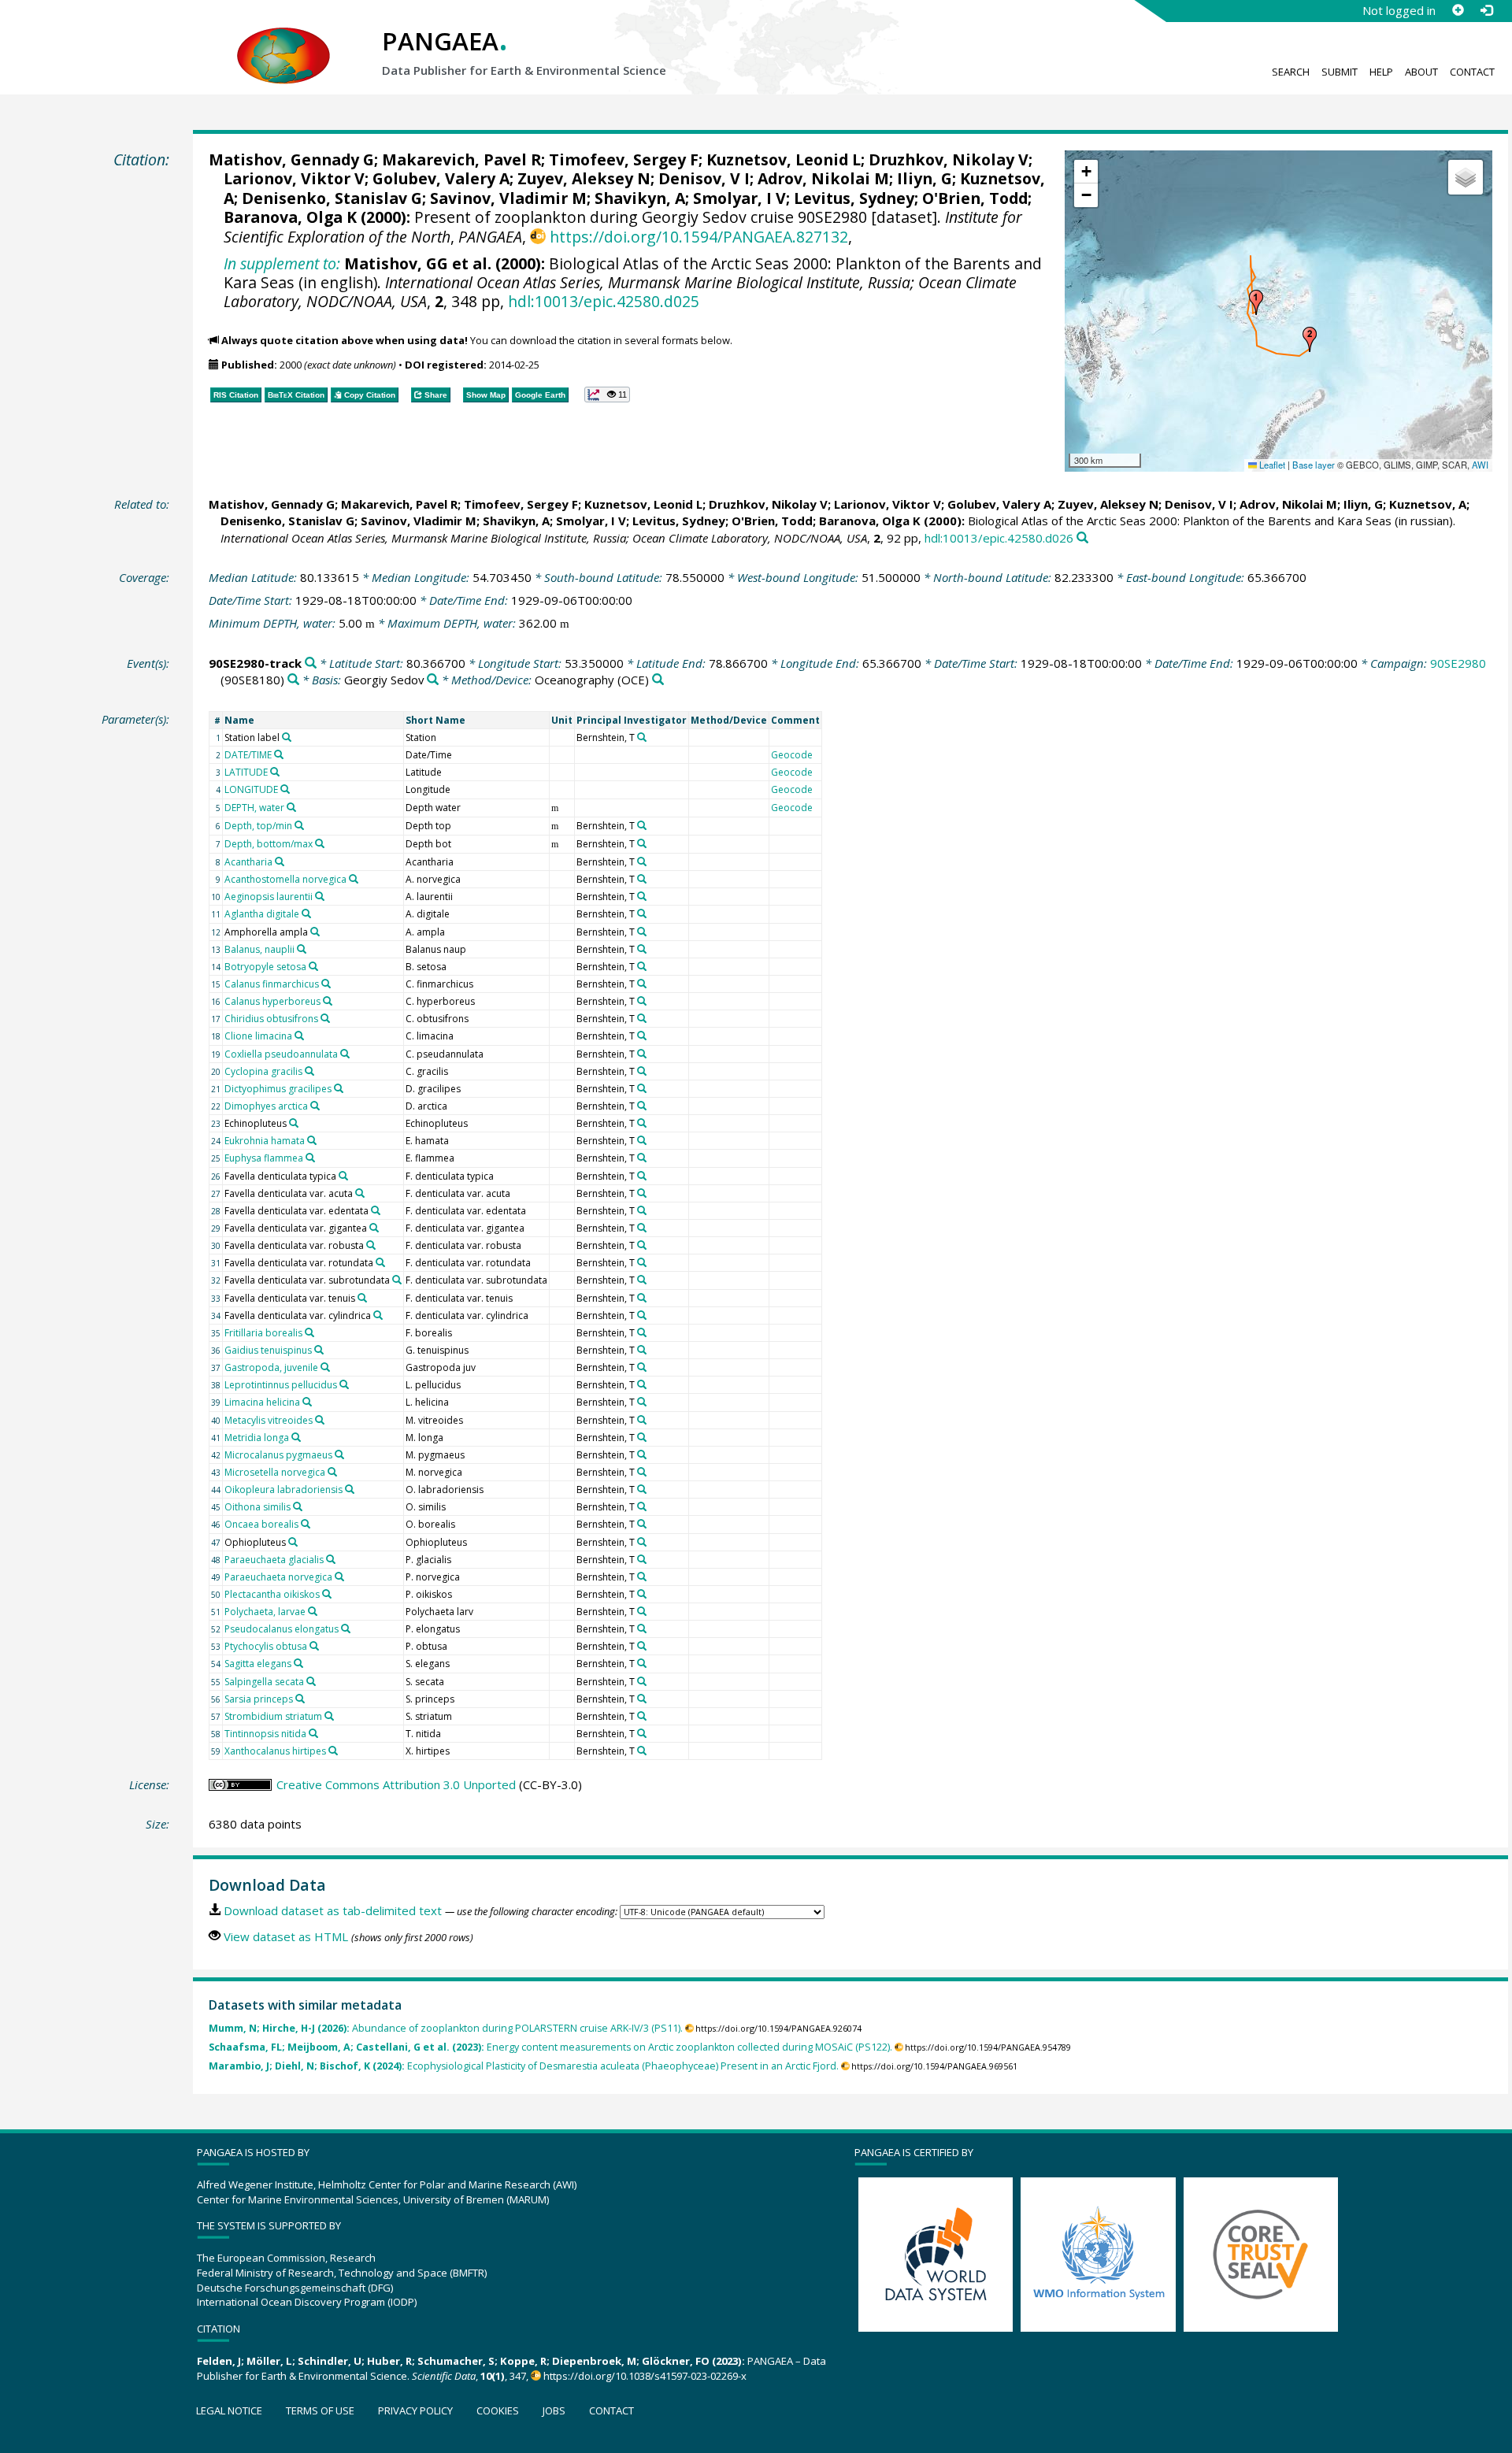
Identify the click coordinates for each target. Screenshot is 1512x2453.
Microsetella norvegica (275, 1472)
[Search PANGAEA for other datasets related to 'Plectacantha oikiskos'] (327, 1594)
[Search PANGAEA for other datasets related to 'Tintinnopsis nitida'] (313, 1733)
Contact (1472, 72)
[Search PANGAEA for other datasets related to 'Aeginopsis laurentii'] (320, 896)
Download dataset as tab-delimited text (333, 1910)
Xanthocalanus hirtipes (275, 1751)
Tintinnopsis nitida (265, 1734)
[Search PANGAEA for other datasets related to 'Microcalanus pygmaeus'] (339, 1454)
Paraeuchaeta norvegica (278, 1577)
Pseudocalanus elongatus (282, 1629)
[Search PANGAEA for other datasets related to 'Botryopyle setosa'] (313, 966)
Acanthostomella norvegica (285, 879)
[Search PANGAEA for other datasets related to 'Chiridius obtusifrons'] (325, 1018)
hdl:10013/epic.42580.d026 (999, 538)
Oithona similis (258, 1507)
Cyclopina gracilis (263, 1071)
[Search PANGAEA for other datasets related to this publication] (1082, 538)
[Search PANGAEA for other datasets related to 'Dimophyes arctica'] (315, 1106)
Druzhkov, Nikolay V (949, 159)
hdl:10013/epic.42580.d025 (604, 301)
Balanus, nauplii (259, 949)
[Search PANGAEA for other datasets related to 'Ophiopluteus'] (293, 1542)
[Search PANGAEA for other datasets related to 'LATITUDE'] (275, 772)
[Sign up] (1458, 10)
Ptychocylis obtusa (266, 1646)
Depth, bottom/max (269, 844)
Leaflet (1271, 465)
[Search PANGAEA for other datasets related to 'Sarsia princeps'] (300, 1699)
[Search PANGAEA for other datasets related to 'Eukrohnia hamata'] (312, 1140)
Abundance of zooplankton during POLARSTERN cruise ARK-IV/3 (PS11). (446, 2028)
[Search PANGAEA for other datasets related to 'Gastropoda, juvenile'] (325, 1367)
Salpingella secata (264, 1682)
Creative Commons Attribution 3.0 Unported (396, 1784)
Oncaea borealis (261, 1524)
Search (1291, 72)
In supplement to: (282, 263)
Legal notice (229, 2410)
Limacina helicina (262, 1402)
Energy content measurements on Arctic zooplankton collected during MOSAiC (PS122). (550, 2047)
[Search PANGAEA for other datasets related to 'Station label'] (287, 737)
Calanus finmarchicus (272, 984)
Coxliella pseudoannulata (281, 1054)
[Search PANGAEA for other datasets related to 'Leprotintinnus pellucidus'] (344, 1384)
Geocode (792, 755)
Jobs (554, 2410)
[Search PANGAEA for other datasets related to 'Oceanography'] (658, 680)
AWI (1480, 465)
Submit (1340, 72)
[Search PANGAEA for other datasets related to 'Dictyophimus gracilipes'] (339, 1088)
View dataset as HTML (286, 1936)
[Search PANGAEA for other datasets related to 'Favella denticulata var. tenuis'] (362, 1298)
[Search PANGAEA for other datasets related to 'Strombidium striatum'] (329, 1716)
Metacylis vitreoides (269, 1420)
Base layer (1314, 465)
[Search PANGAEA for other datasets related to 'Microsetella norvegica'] (332, 1472)
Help (1381, 72)
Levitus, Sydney (854, 198)
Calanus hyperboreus (272, 1001)
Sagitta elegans (258, 1664)
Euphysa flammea (264, 1158)
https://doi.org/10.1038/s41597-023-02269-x (645, 2376)
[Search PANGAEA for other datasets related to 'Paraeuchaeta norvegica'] (339, 1577)
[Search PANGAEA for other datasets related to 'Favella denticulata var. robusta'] (371, 1245)
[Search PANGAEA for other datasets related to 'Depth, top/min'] (299, 825)
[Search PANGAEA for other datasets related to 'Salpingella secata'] (311, 1681)
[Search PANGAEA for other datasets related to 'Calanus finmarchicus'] (326, 984)
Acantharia (248, 862)
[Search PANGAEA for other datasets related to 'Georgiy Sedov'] (433, 680)
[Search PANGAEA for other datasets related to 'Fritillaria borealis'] (309, 1332)
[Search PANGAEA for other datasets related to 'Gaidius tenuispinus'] (319, 1350)
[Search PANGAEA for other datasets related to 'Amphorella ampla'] (315, 932)
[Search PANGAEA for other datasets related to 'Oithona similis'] (298, 1506)
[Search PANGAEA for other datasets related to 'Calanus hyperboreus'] (328, 1001)
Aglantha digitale (262, 914)
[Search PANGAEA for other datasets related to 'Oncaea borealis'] (306, 1524)
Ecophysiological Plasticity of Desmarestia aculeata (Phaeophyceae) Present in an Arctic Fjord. (524, 2066)
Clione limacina (258, 1036)
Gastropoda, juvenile (271, 1367)
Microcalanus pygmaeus (278, 1455)
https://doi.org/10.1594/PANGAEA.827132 (699, 237)
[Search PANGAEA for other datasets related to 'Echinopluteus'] (294, 1123)
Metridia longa (257, 1438)
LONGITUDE (251, 789)
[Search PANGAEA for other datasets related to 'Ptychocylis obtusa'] (314, 1646)
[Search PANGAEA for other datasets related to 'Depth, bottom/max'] (320, 843)
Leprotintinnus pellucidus (281, 1385)
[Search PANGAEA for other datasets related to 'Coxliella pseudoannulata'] (345, 1054)
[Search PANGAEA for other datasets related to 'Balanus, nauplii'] (302, 949)
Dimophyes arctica (266, 1106)
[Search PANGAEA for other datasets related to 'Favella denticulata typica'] (343, 1176)
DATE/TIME (248, 755)
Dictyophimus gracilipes (278, 1089)
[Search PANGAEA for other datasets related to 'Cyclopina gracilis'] (309, 1071)
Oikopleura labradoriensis (283, 1490)
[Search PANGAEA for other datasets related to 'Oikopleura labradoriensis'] (350, 1489)
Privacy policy (415, 2410)
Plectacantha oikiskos (272, 1594)
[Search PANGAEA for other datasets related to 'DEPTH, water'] (291, 807)
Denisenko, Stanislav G (332, 198)
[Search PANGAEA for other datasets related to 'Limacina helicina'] (307, 1402)
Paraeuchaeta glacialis (274, 1560)
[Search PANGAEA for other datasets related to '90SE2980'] (293, 680)
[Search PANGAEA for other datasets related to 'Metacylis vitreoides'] (320, 1420)
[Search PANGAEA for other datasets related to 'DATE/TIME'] (279, 754)
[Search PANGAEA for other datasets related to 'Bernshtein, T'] (642, 737)
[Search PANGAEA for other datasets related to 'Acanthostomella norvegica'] (354, 879)
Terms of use (320, 2410)
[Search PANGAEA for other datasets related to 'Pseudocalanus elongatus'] (346, 1629)
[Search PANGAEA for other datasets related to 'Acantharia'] (280, 862)
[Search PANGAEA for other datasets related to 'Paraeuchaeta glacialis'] (331, 1559)
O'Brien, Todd (975, 198)
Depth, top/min (258, 826)
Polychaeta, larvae (265, 1612)
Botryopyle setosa (265, 967)
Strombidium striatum (273, 1716)
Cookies (498, 2410)
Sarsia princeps (259, 1699)
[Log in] (1486, 10)
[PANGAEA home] (283, 40)
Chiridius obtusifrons (271, 1019)
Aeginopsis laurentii (269, 897)
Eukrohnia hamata (265, 1141)
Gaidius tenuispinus (268, 1350)
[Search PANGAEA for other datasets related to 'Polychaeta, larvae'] (313, 1611)
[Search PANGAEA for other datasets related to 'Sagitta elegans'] (298, 1663)
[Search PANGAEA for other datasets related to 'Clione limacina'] (299, 1036)
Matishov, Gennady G (291, 159)
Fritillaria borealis (263, 1333)
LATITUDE (246, 772)
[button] (1256, 302)
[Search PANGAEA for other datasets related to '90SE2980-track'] (311, 663)
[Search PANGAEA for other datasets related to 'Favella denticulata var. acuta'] (360, 1193)
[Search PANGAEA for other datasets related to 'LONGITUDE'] (285, 789)
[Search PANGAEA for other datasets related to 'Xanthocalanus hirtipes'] (333, 1751)
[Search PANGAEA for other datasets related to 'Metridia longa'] (296, 1437)
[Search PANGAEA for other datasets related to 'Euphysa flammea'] (310, 1158)
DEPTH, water (254, 808)
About (1421, 72)
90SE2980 (1458, 663)
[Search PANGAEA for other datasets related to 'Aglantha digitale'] (306, 913)
